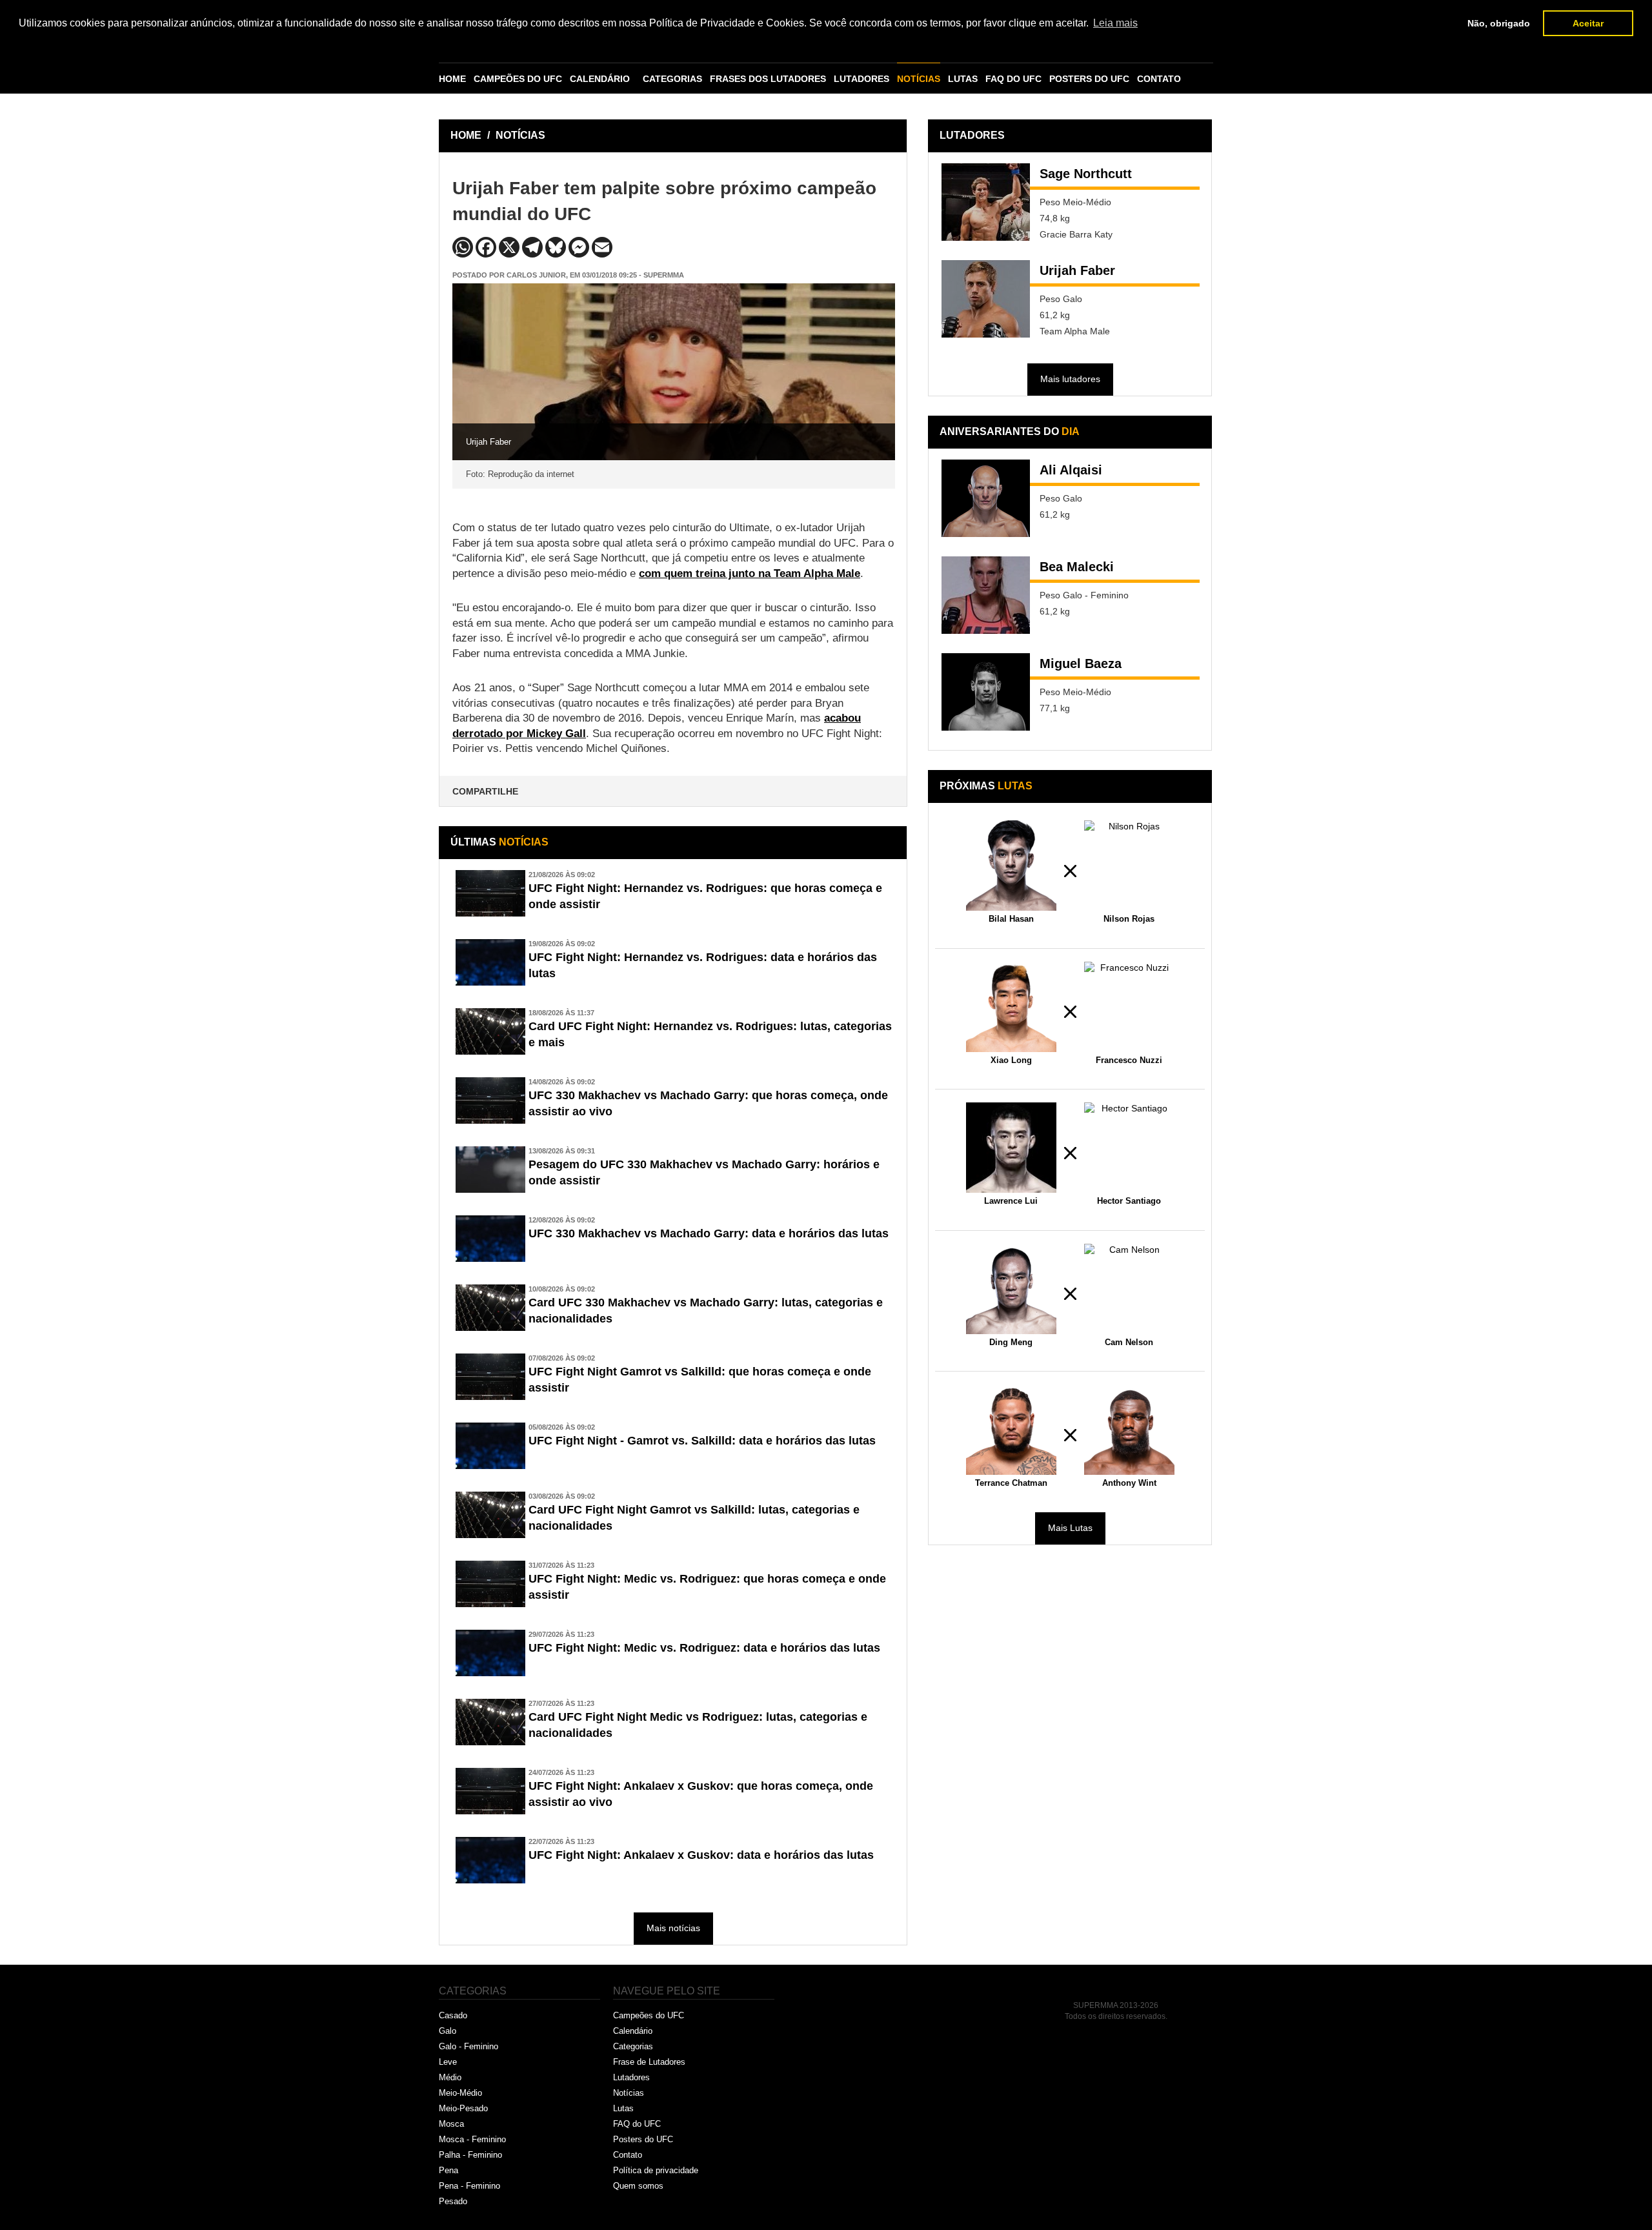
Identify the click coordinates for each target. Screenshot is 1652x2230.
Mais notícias (673, 1928)
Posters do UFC (643, 2139)
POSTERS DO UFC (1089, 79)
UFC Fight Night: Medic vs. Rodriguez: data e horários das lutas (704, 1648)
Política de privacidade (656, 2170)
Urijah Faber (1077, 270)
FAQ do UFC (637, 2124)
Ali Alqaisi (1071, 470)
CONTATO (1159, 79)
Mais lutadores (1070, 379)
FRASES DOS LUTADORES (768, 79)
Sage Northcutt (1086, 174)
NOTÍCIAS (919, 79)
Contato (628, 2155)
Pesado (453, 2201)
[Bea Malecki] (986, 595)
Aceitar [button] (1588, 23)
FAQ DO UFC (1013, 79)
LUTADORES (861, 79)
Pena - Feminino (469, 2186)
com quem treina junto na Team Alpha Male (750, 573)
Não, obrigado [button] (1499, 23)
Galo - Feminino (468, 2046)
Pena (448, 2170)
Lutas (623, 2108)
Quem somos (638, 2186)
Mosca (451, 2124)
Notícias (629, 2093)
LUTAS (963, 79)
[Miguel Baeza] (986, 692)
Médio (450, 2077)
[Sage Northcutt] (986, 202)
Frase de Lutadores (649, 2062)
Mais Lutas (1070, 1528)
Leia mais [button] (1115, 23)
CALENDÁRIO (600, 79)
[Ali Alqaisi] (986, 498)
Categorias (633, 2046)
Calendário (633, 2031)
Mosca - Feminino (472, 2139)
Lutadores (631, 2077)
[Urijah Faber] (986, 299)
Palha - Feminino (470, 2155)
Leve (448, 2062)
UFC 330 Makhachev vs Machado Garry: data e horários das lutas (709, 1233)
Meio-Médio (460, 2093)
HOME (452, 79)
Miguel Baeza (1081, 664)
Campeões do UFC (649, 2015)
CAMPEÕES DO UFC (518, 79)
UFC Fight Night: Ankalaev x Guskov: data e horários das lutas (701, 1855)
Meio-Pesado (463, 2108)
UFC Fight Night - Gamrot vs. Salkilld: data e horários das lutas (702, 1441)
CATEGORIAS (672, 79)
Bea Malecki (1077, 567)
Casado (453, 2015)
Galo (448, 2031)
